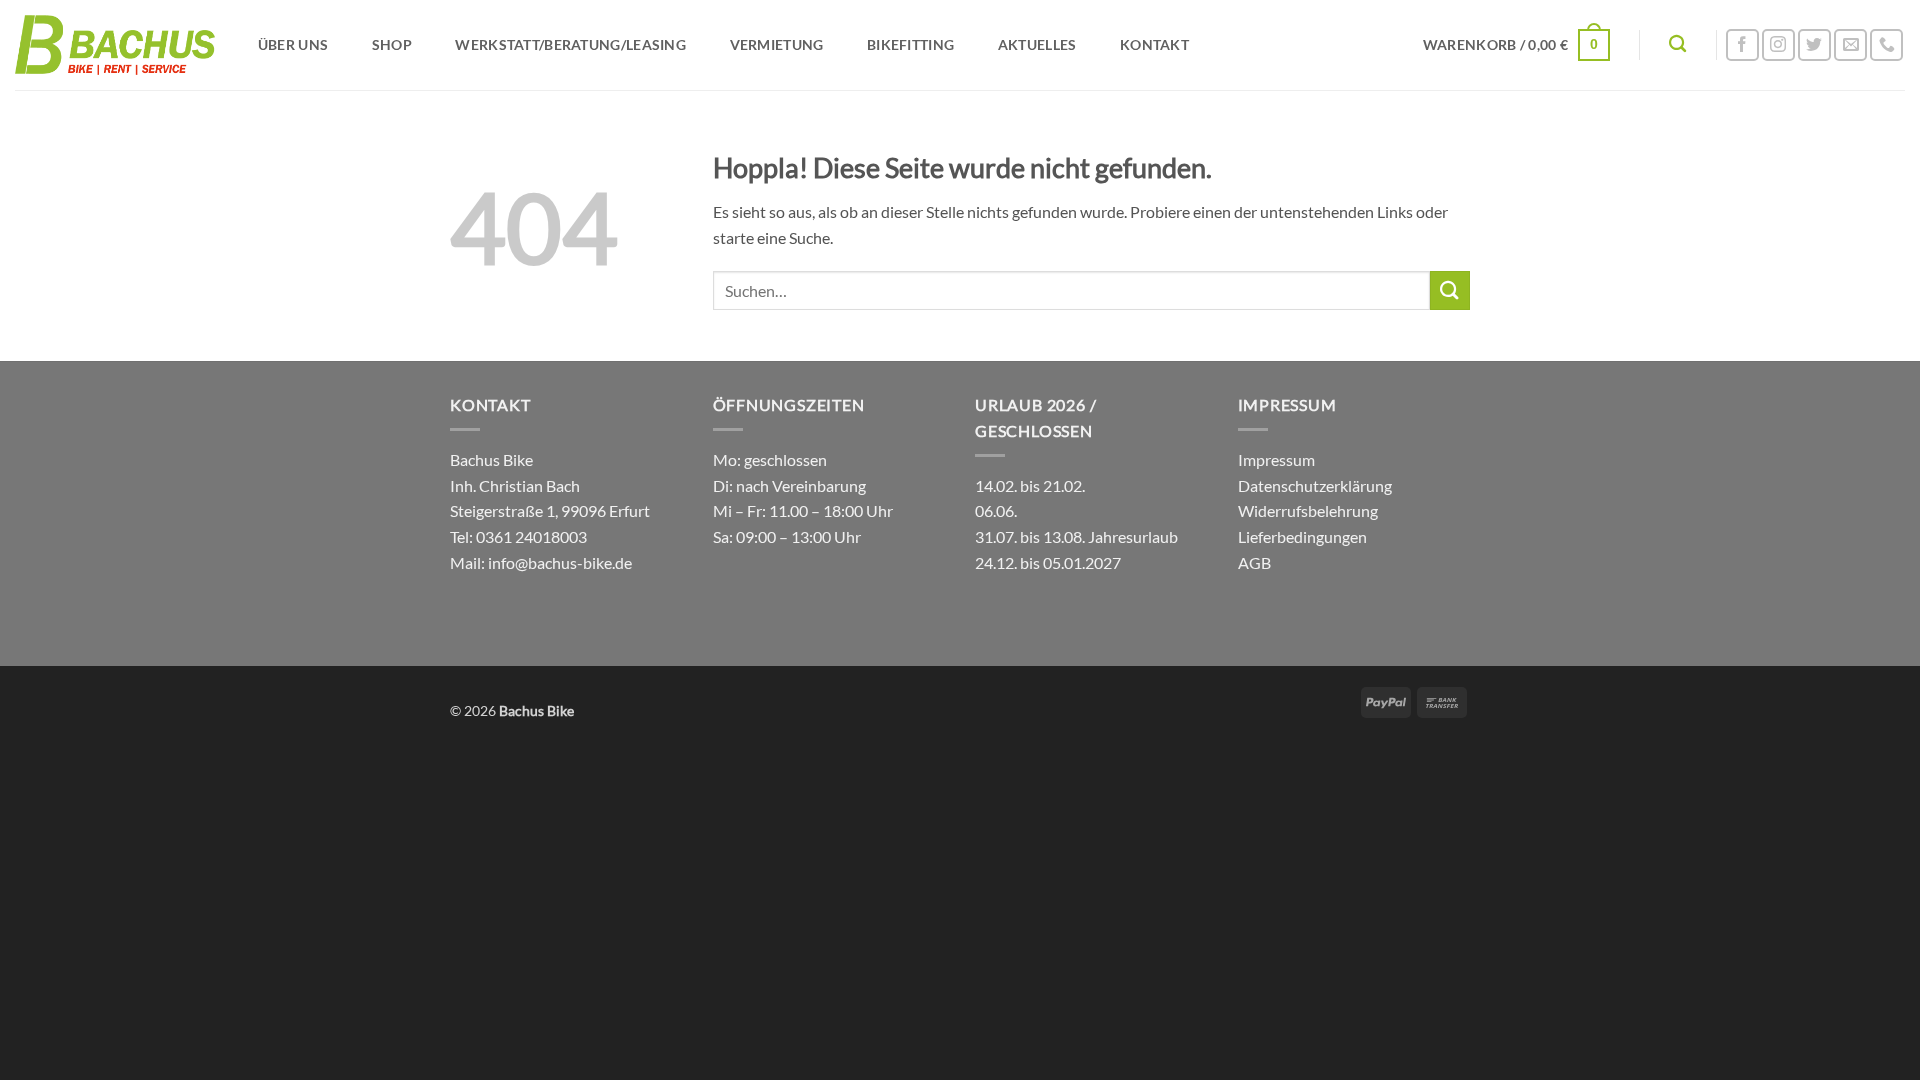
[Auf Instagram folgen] (1778, 45)
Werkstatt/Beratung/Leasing (570, 44)
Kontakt (1154, 44)
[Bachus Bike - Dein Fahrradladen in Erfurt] (115, 44)
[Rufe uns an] (1886, 45)
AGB (1254, 562)
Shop (392, 44)
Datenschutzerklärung (1315, 485)
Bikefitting (910, 44)
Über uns (293, 44)
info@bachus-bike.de (560, 562)
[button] (1516, 45)
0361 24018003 (530, 536)
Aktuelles (1037, 44)
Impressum (1276, 459)
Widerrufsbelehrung (1308, 510)
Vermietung (777, 44)
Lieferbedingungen (1302, 536)
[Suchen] (1677, 44)
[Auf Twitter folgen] (1814, 45)
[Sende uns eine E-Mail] (1850, 45)
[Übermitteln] (1450, 290)
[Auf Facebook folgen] (1742, 45)
